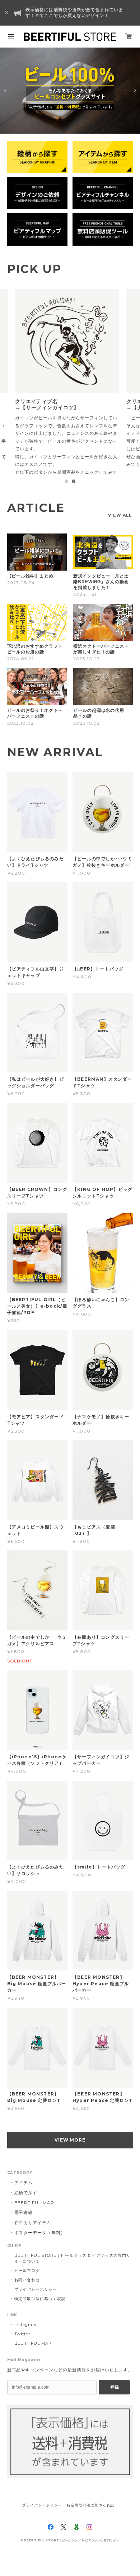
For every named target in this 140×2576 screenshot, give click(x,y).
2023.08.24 (21, 598)
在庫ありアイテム (33, 2238)
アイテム (24, 2198)
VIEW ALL (120, 531)
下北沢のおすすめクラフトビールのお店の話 (35, 665)
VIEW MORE (70, 2155)
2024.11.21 (85, 610)
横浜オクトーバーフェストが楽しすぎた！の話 (101, 665)
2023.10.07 (87, 674)
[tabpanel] (70, 389)
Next (134, 90)
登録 (115, 2403)
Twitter (22, 2349)
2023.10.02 (21, 739)
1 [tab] (66, 497)
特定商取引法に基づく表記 (40, 2314)
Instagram (26, 2340)
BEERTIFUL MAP (34, 2218)
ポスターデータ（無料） (40, 2248)
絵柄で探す (26, 2208)
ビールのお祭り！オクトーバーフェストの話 (35, 729)
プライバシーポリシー (36, 2305)
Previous (6, 90)
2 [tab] (74, 497)
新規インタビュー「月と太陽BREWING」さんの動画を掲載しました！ (101, 597)
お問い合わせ (27, 2295)
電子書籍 (24, 2228)
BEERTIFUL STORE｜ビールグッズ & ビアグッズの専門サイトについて (73, 2274)
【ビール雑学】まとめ (31, 591)
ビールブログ (27, 2286)
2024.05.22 (21, 674)
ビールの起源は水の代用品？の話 (99, 729)
